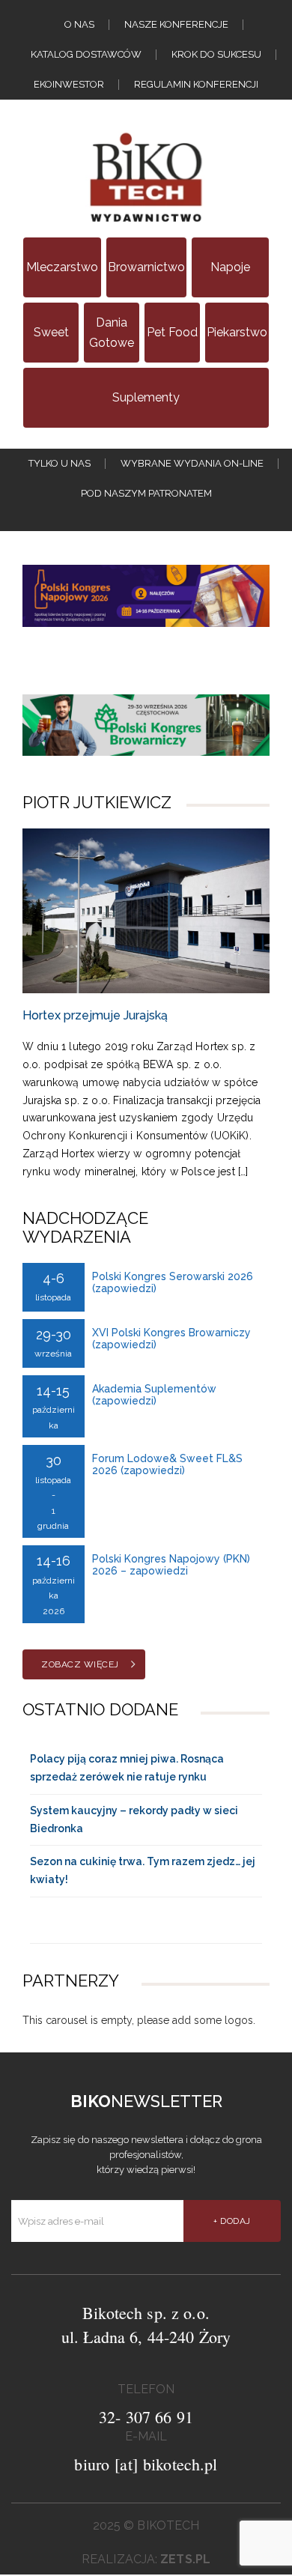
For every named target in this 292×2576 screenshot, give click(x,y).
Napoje (230, 267)
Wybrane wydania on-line (192, 463)
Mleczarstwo (62, 267)
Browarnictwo (146, 267)
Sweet (51, 332)
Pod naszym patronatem (146, 493)
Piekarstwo (237, 332)
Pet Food (172, 332)
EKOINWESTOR (69, 84)
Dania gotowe (112, 333)
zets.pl (185, 2559)
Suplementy (146, 397)
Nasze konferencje (176, 24)
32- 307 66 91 (146, 2417)
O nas (79, 24)
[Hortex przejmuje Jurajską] (146, 911)
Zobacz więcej (80, 1664)
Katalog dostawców (86, 54)
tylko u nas (60, 463)
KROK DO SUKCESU (216, 54)
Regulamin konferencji (196, 84)
